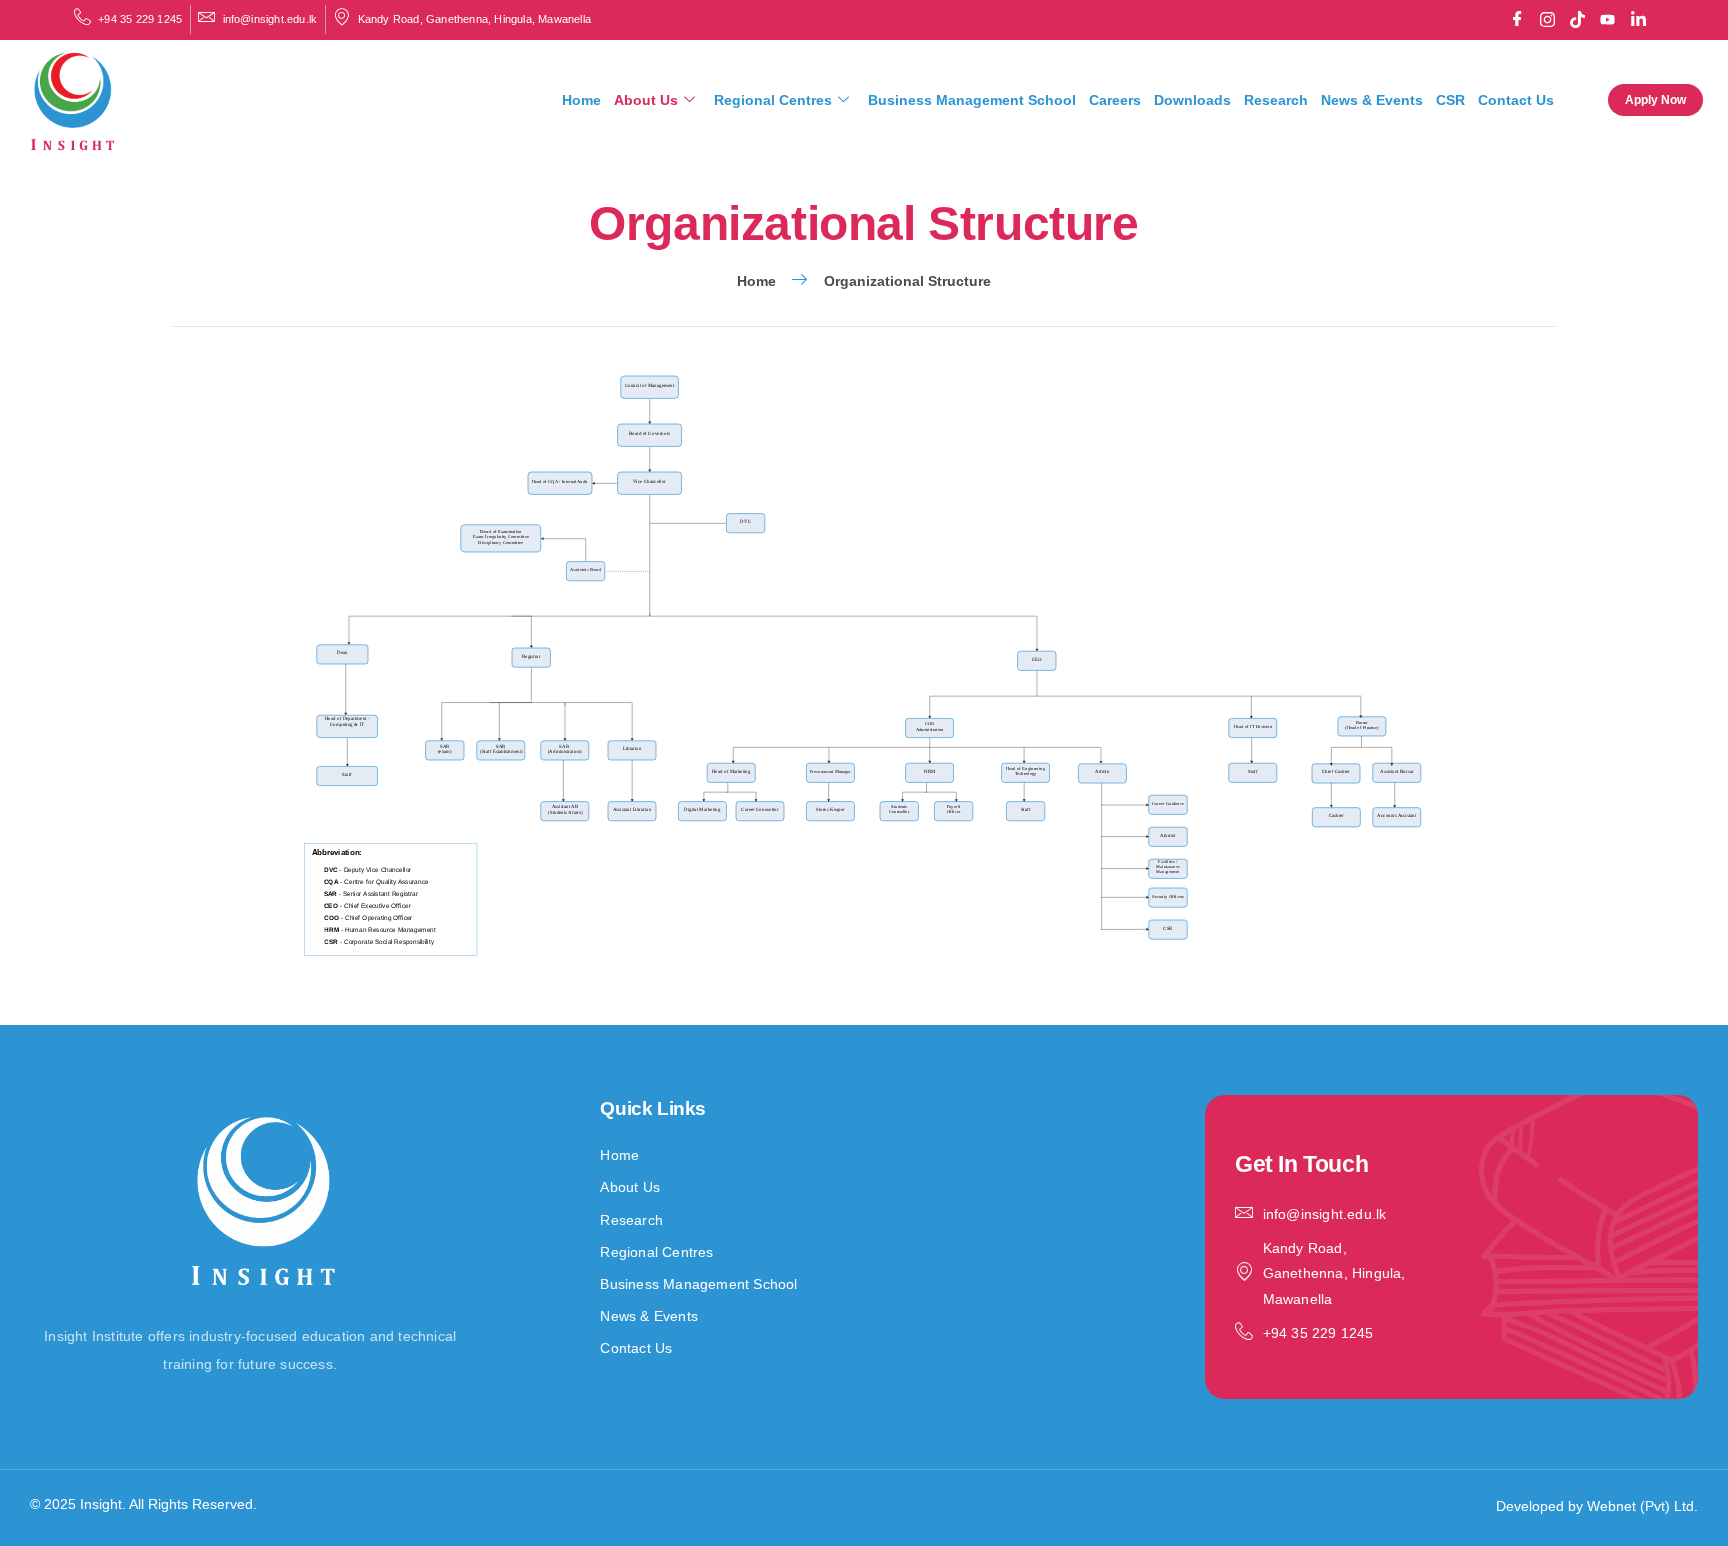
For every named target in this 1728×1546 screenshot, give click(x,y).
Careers (1115, 100)
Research (1276, 100)
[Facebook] (1517, 20)
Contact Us (1516, 100)
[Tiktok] (1578, 20)
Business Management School (972, 100)
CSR (1450, 100)
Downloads (1192, 100)
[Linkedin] (1638, 20)
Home (581, 100)
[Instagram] (1547, 20)
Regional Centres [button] (773, 100)
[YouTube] (1608, 20)
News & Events (1372, 100)
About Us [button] (646, 100)
